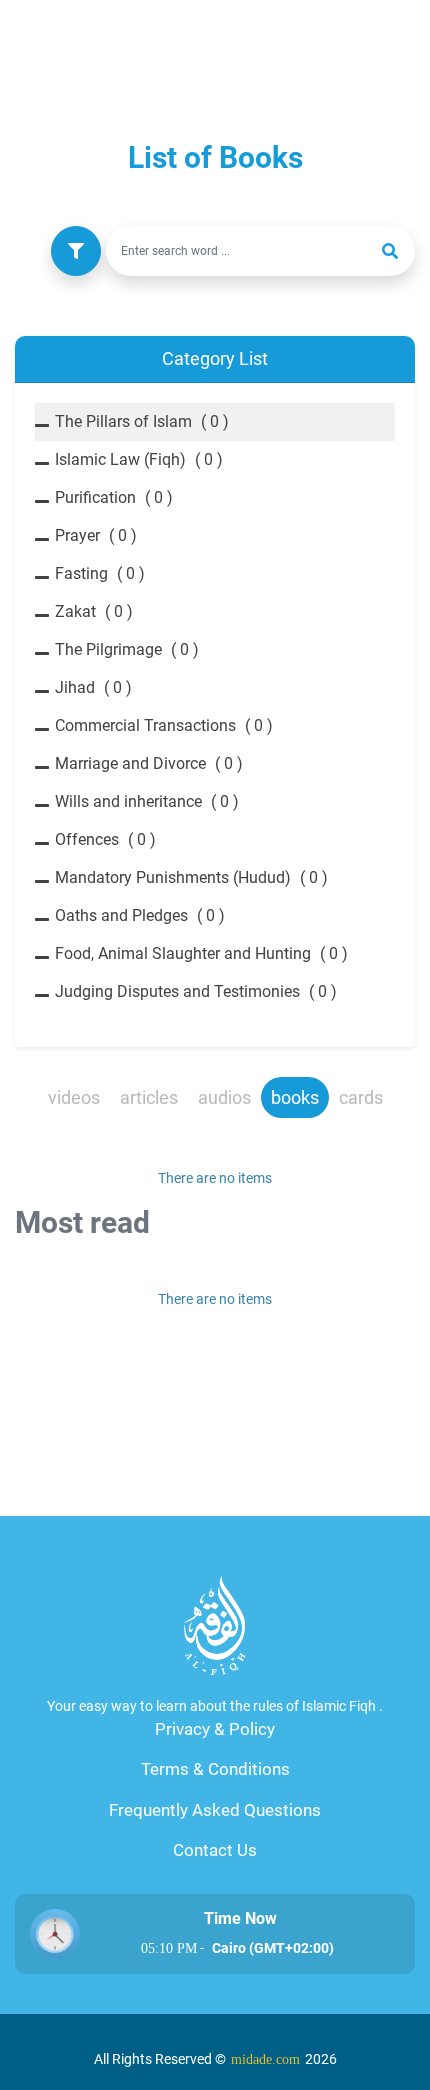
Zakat (94, 611)
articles (149, 1097)
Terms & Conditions (215, 1769)
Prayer (96, 535)
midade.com (265, 2059)
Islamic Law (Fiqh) (139, 459)
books (295, 1097)
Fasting (100, 573)
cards (361, 1097)
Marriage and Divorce (149, 763)
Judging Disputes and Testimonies (196, 991)
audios (224, 1097)
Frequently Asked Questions (215, 1810)
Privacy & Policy (215, 1729)
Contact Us (215, 1850)
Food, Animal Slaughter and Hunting (201, 953)
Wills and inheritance (147, 801)
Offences (105, 839)
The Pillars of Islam (142, 421)
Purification (114, 497)
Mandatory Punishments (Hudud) (191, 877)
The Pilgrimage (127, 649)
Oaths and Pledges (140, 915)
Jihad (93, 687)
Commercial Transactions (164, 725)
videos (74, 1097)
